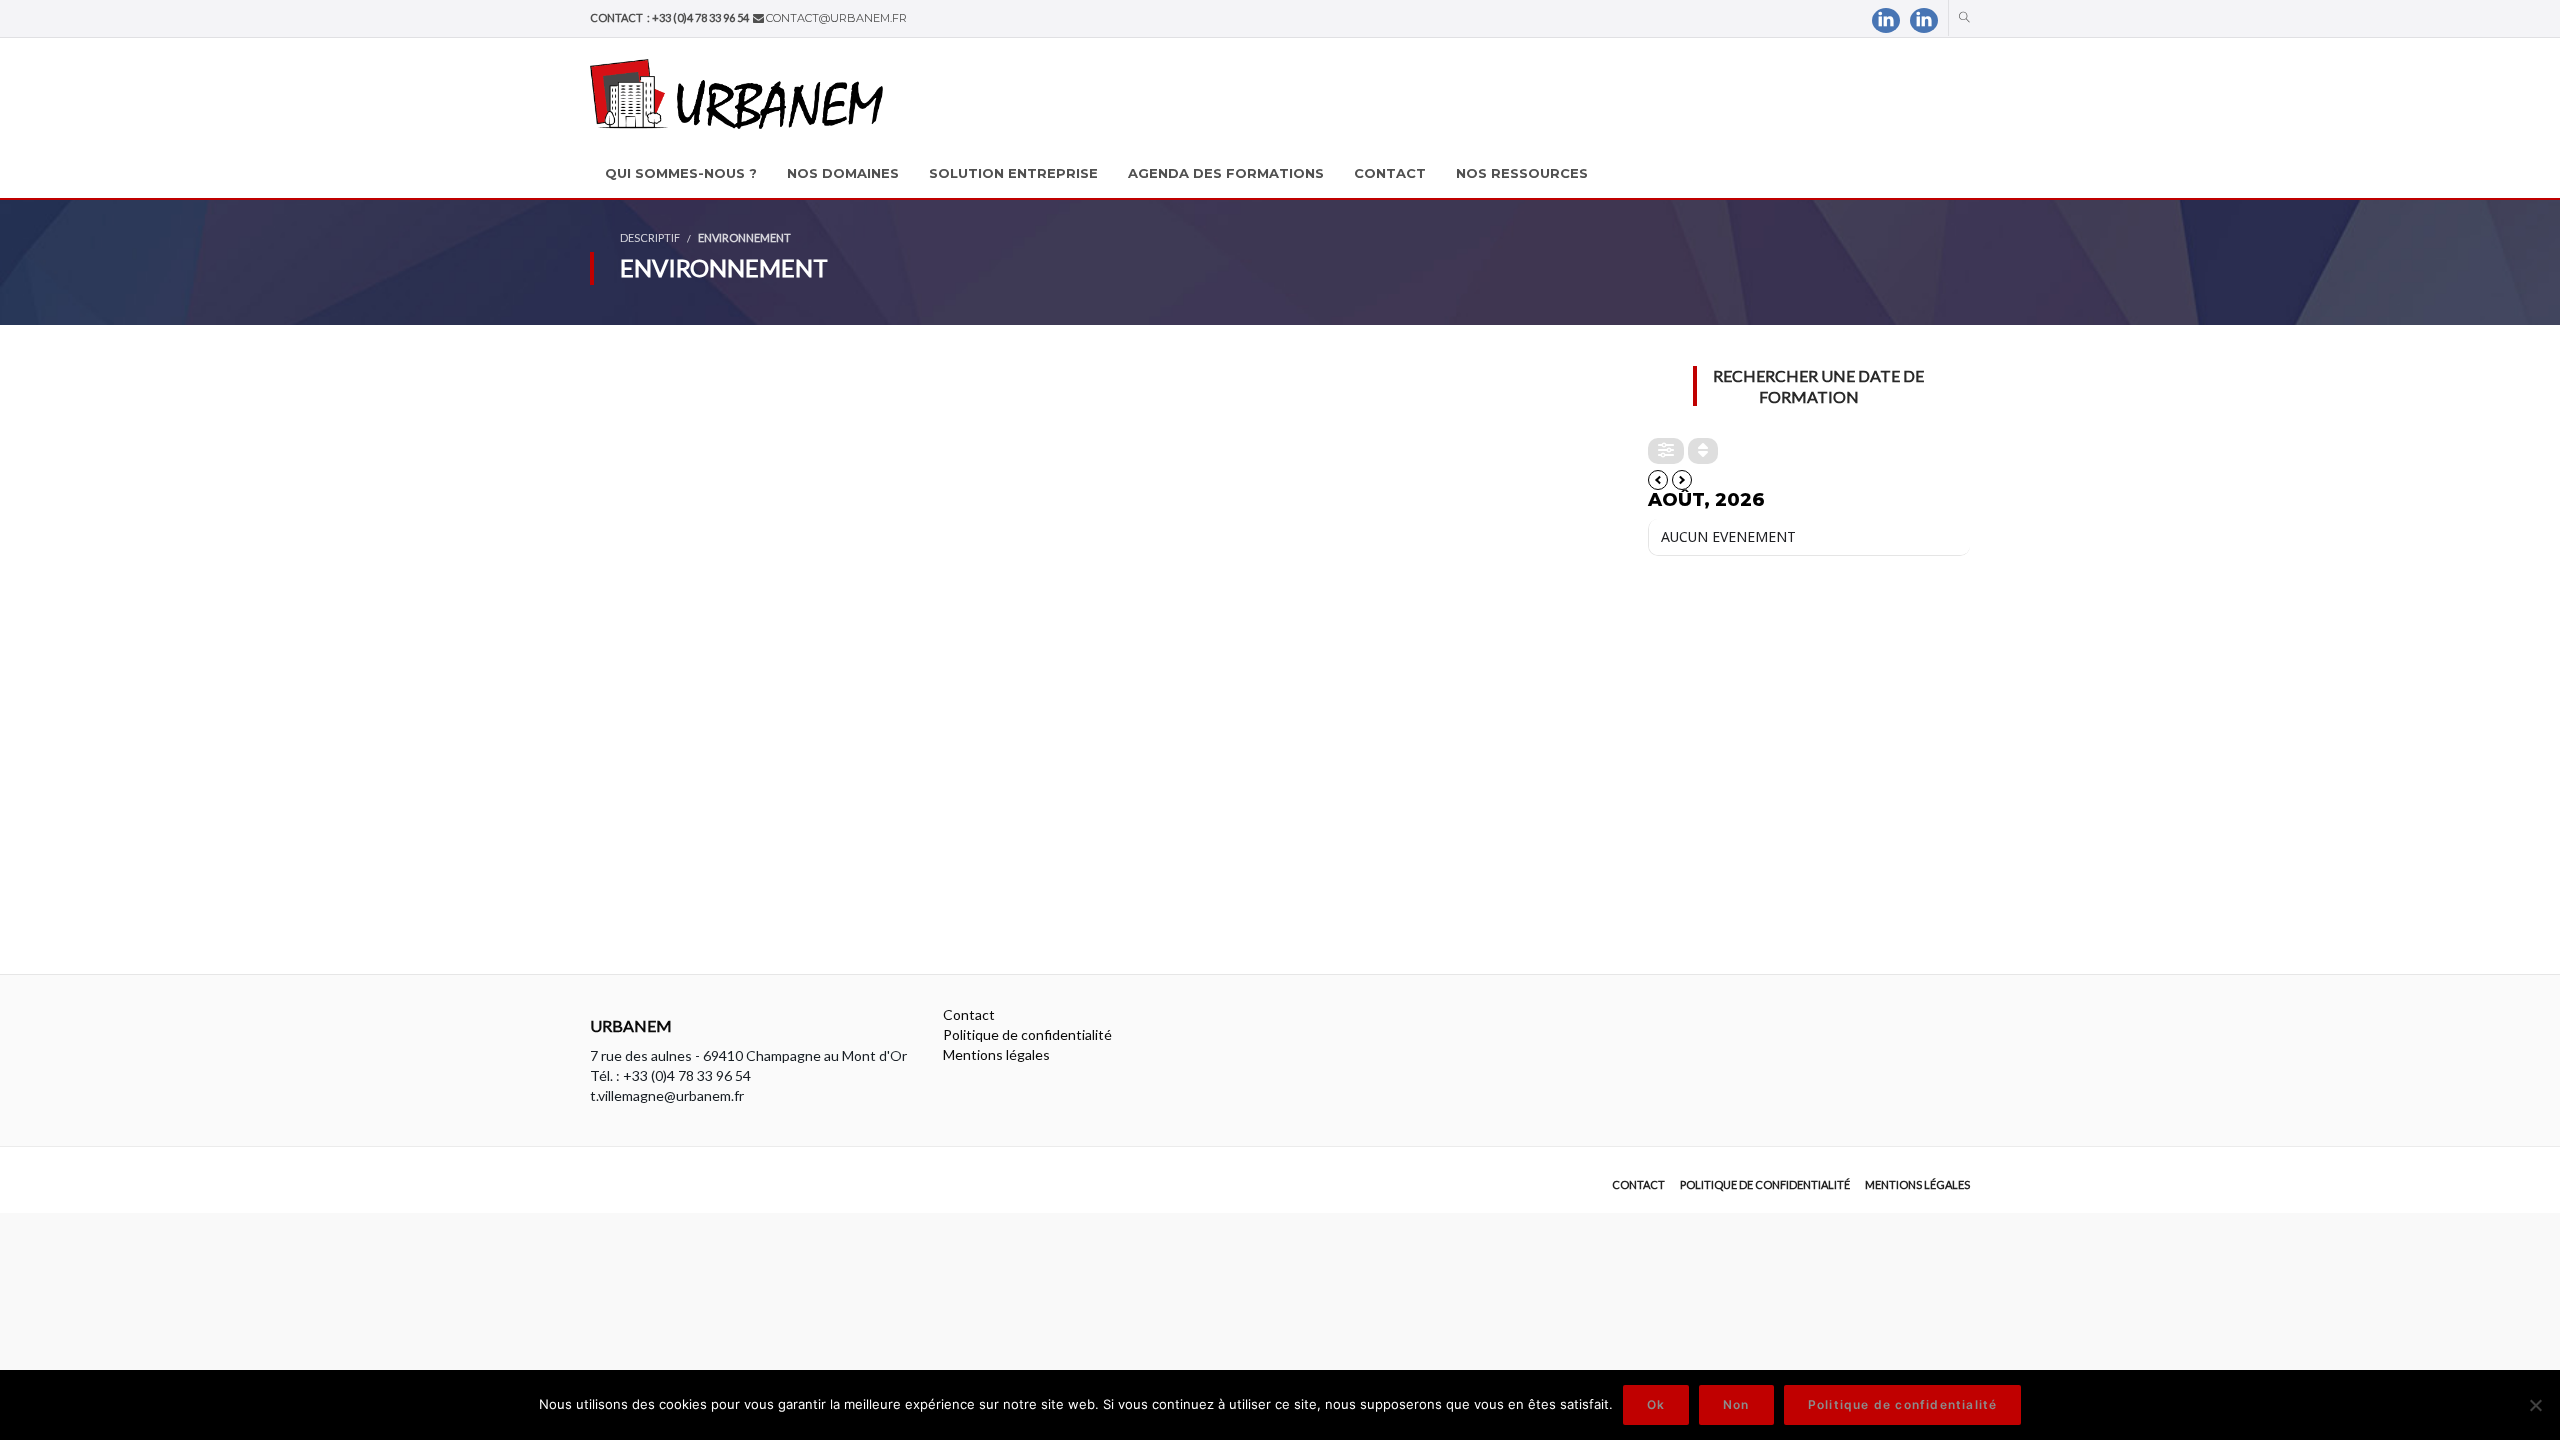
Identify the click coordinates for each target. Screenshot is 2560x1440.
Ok (1656, 1404)
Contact (969, 1014)
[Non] (2535, 1405)
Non (1736, 1404)
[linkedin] (1886, 20)
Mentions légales (996, 1054)
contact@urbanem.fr (836, 18)
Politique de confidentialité (1027, 1034)
